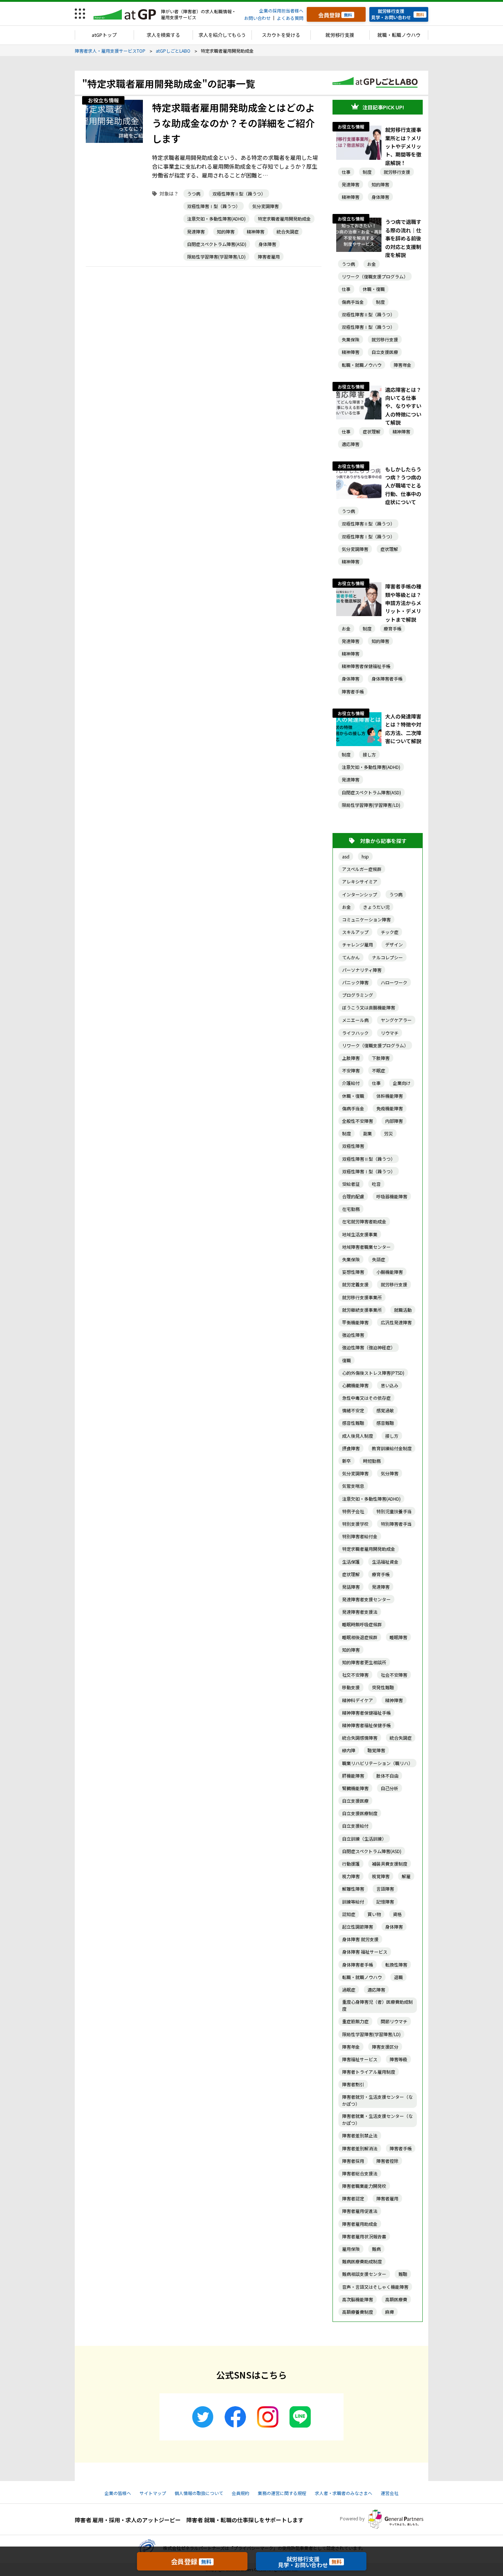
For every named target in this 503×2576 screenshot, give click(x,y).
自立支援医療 (385, 352)
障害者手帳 (353, 691)
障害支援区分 (385, 2047)
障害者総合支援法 (360, 2173)
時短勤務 (372, 1461)
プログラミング (358, 995)
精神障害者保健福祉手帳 (366, 666)
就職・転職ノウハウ (399, 35)
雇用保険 (351, 2249)
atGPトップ (104, 35)
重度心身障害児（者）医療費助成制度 (377, 2005)
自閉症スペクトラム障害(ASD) (217, 244)
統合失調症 (288, 231)
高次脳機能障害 (358, 2299)
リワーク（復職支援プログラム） (375, 276)
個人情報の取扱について (199, 2493)
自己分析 (390, 1788)
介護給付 (351, 1083)
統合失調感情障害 (360, 1738)
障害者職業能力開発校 (364, 2186)
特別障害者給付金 (360, 1536)
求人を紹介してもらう (222, 35)
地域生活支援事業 (360, 1234)
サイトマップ (153, 2493)
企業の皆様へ (118, 2493)
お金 (372, 264)
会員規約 (240, 2493)
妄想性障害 (353, 1272)
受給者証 (351, 1184)
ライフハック (355, 1033)
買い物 (374, 1914)
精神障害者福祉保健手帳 (366, 1725)
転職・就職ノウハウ (362, 365)
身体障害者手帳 (387, 679)
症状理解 (372, 431)
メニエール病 (355, 1020)
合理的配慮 (353, 1196)
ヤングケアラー (396, 1020)
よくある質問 (290, 18)
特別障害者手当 (396, 1524)
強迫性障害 (353, 1335)
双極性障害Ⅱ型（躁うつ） (239, 194)
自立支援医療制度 (360, 1813)
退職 (398, 1977)
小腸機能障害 (390, 1272)
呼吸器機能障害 (392, 1196)
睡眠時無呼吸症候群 (362, 1624)
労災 (388, 1133)
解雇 (406, 1876)
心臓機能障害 (355, 1385)
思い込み (390, 1385)
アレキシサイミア (360, 881)
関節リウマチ (394, 2021)
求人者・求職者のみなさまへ (344, 2493)
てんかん (351, 957)
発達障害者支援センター (366, 1599)
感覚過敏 (385, 1410)
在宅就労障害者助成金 (364, 1221)
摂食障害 (351, 1448)
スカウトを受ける (281, 35)
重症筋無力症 (355, 2021)
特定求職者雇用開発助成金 (284, 219)
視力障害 (351, 1876)
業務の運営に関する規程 (282, 2493)
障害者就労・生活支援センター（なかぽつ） (377, 2100)
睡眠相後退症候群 (360, 1637)
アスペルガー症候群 (362, 869)
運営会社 (390, 2493)
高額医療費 (396, 2299)
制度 (367, 172)
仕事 (346, 172)
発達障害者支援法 (360, 1612)
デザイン (394, 944)
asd (346, 856)
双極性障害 (353, 1146)
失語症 (379, 1259)
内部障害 (394, 1121)
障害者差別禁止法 (360, 2135)
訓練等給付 (353, 1902)
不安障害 (351, 1070)
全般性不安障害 (358, 1121)
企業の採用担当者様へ (281, 10)
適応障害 (351, 444)
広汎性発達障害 (396, 1322)
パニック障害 (355, 982)
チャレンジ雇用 (358, 944)
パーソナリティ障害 (362, 970)
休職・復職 (374, 289)
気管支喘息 (353, 1486)
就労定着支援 (355, 1284)
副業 (367, 1133)
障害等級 (398, 2059)
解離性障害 (353, 1889)
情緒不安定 (353, 1410)
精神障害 (256, 231)
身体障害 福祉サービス (365, 1952)
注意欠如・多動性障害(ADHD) (216, 219)
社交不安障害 (355, 1675)
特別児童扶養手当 (394, 1511)
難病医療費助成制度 (362, 2261)
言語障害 (385, 1889)
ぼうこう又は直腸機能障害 (369, 1007)
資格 (397, 1914)
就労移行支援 (340, 35)
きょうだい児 (376, 907)
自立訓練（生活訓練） (364, 1839)
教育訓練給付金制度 (392, 1448)
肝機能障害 (353, 1776)
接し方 (369, 754)
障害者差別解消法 (360, 2148)
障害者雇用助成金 (360, 2224)
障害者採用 (353, 2161)
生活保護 (351, 1562)
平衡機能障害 (355, 1322)
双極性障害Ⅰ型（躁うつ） (214, 206)
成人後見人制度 (358, 1436)
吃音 (376, 1184)
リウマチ (390, 1033)
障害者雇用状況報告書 (364, 2236)
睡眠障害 (398, 1637)
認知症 (349, 1914)
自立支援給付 (355, 1826)
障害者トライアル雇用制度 (369, 2072)
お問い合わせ (257, 18)
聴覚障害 (376, 1750)
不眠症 (379, 1070)
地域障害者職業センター (366, 1247)
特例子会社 (353, 1511)
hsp (365, 856)
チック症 (390, 932)
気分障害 (390, 1473)
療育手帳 (393, 628)
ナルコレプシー (387, 957)
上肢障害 (351, 1058)
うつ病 (194, 194)
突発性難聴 (383, 1687)
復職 (347, 1360)
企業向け (402, 1083)
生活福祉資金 (385, 1562)
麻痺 (390, 2312)
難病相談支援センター (364, 2274)
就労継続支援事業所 (362, 1310)
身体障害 (267, 244)
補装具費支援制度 (390, 1864)
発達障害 (196, 231)
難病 (376, 2249)
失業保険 (351, 339)
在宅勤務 (351, 1209)
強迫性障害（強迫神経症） (369, 1347)
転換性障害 (396, 1964)
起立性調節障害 (358, 1927)
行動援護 (351, 1864)
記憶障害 (385, 1902)
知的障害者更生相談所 (364, 1662)
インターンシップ (360, 894)
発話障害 (351, 1587)
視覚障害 (381, 1876)
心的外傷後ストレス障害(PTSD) (373, 1373)
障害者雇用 (269, 256)
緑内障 (349, 1750)
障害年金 (402, 365)
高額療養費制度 (358, 2312)
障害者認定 (353, 2198)
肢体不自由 (387, 1776)
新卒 (347, 1461)
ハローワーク (394, 982)
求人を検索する (163, 35)
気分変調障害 (265, 206)
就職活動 (403, 1310)
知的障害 (226, 231)
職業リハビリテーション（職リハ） (377, 1763)
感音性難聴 (353, 1423)
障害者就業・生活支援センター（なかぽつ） (377, 2119)
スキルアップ (355, 932)
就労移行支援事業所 (362, 1297)
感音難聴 (385, 1423)
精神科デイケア (358, 1700)
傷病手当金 (353, 302)
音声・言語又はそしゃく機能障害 (375, 2287)
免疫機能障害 (390, 1108)
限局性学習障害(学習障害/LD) (216, 256)
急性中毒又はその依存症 (366, 1398)
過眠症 (349, 1990)
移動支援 (351, 1687)
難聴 (403, 2274)
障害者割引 (353, 2084)
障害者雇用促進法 (360, 2211)
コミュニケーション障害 (366, 919)
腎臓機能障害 (355, 1788)
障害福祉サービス (360, 2059)
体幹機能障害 (390, 1096)
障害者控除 (387, 2161)
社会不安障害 (394, 1675)
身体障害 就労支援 (360, 1939)
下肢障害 (381, 1058)
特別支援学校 (355, 1524)
